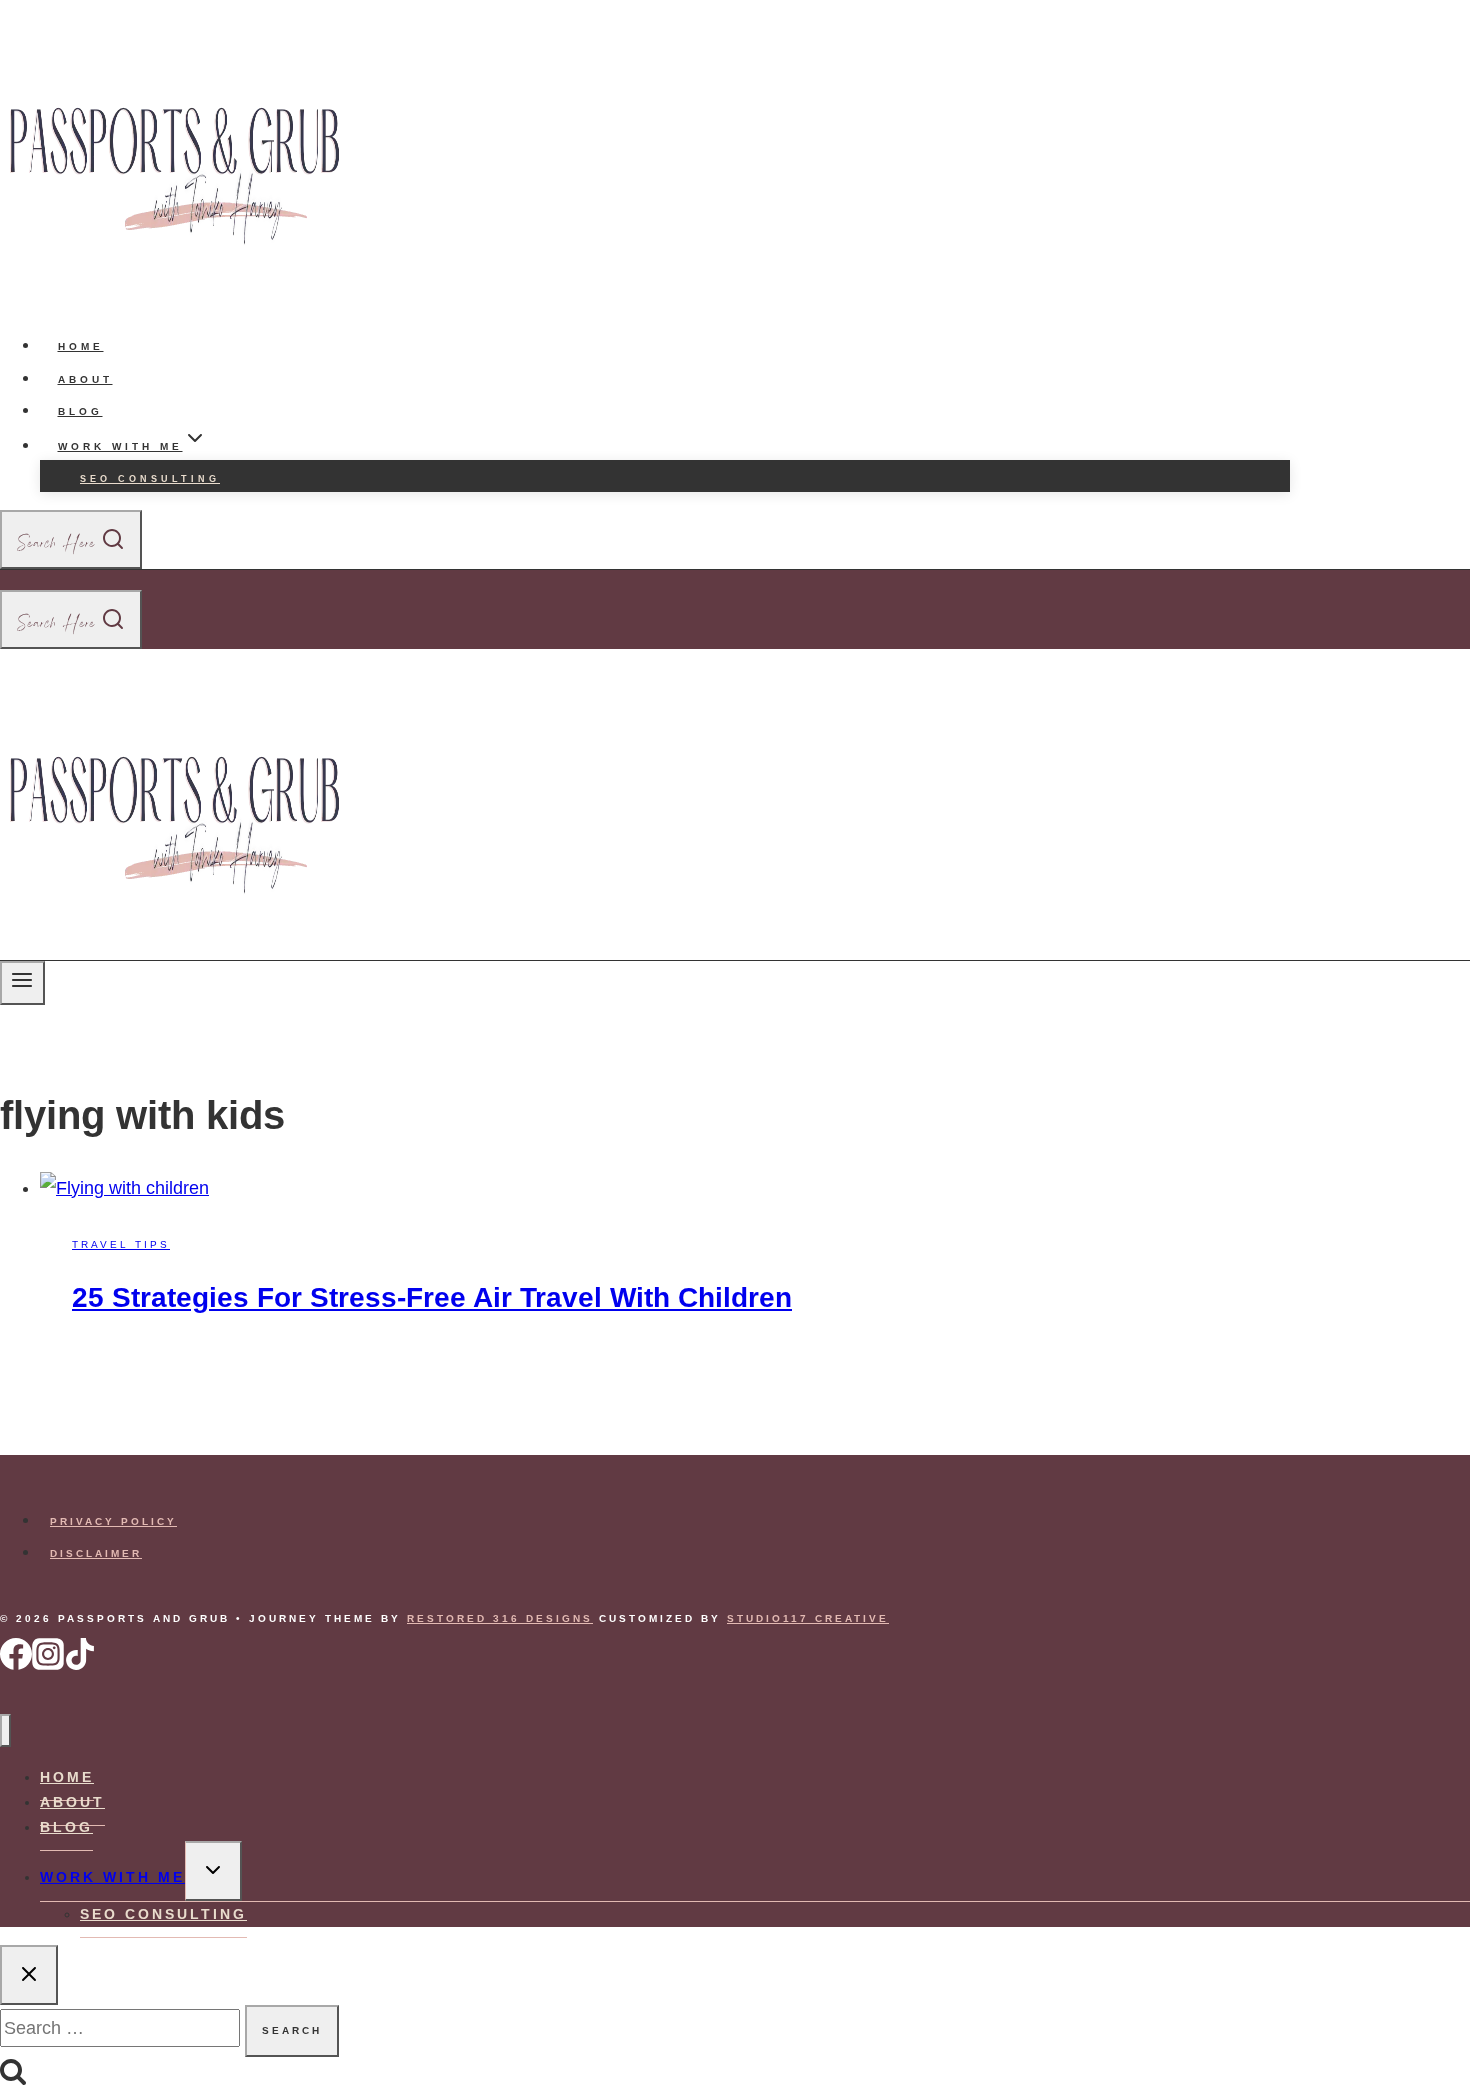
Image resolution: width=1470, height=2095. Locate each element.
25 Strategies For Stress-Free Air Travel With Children (432, 1297)
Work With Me (112, 1877)
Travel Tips (121, 1244)
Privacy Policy (113, 1521)
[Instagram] (48, 1665)
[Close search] (29, 1975)
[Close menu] (5, 1730)
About (85, 379)
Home (81, 346)
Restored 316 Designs (500, 1618)
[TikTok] (80, 1665)
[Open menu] (22, 983)
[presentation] (665, 1188)
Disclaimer (96, 1553)
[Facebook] (16, 1665)
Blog (80, 411)
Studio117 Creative (808, 1618)
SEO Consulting (150, 479)
